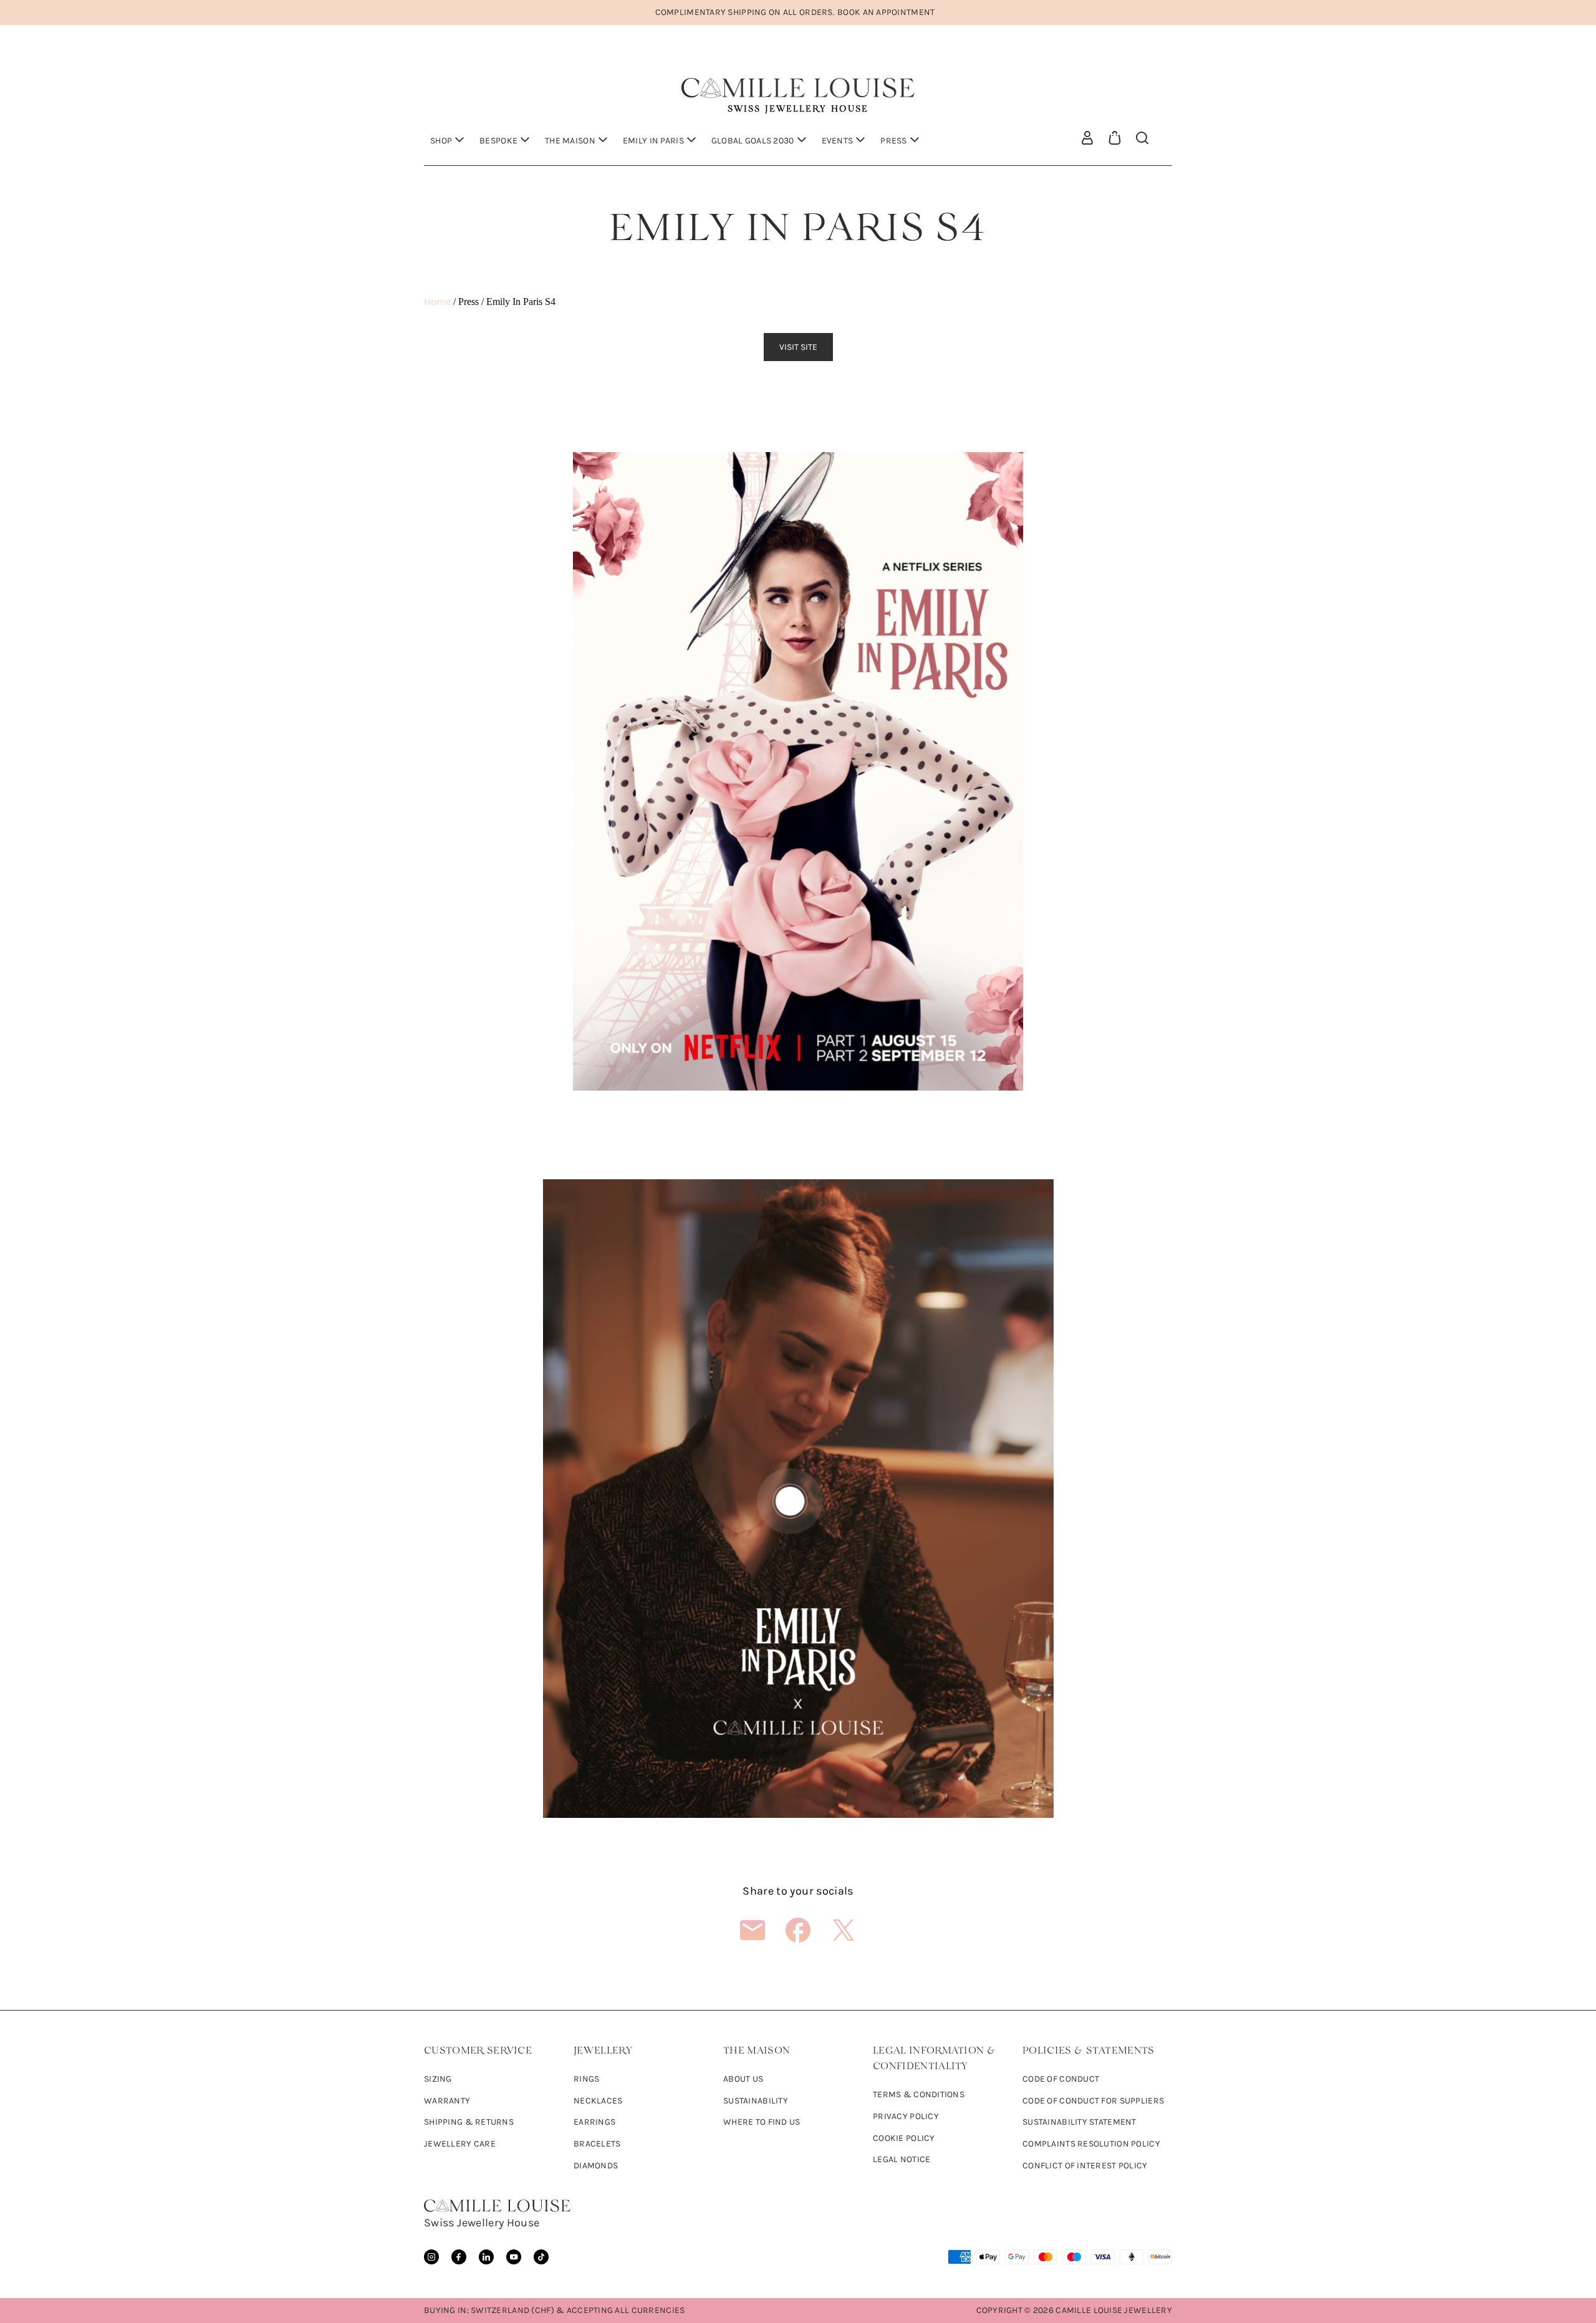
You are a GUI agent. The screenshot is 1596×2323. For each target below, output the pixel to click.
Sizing (438, 2079)
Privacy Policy (906, 2116)
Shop (441, 141)
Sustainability (756, 2101)
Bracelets (597, 2144)
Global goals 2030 (753, 141)
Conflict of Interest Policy (1085, 2166)
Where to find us (762, 2122)
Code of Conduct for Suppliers (1093, 2101)
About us (743, 2079)
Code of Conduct (1061, 2079)
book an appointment (886, 12)
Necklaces (598, 2101)
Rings (586, 2079)
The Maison (570, 141)
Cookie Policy (904, 2138)
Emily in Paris (653, 141)
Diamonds (596, 2166)
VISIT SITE (798, 347)
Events (838, 141)
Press (893, 141)
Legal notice (901, 2159)
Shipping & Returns (469, 2122)
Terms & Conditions (919, 2094)
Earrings (594, 2122)
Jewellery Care (460, 2144)
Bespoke (498, 141)
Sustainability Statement (1079, 2122)
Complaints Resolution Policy (1091, 2144)
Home (437, 302)
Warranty (447, 2101)
